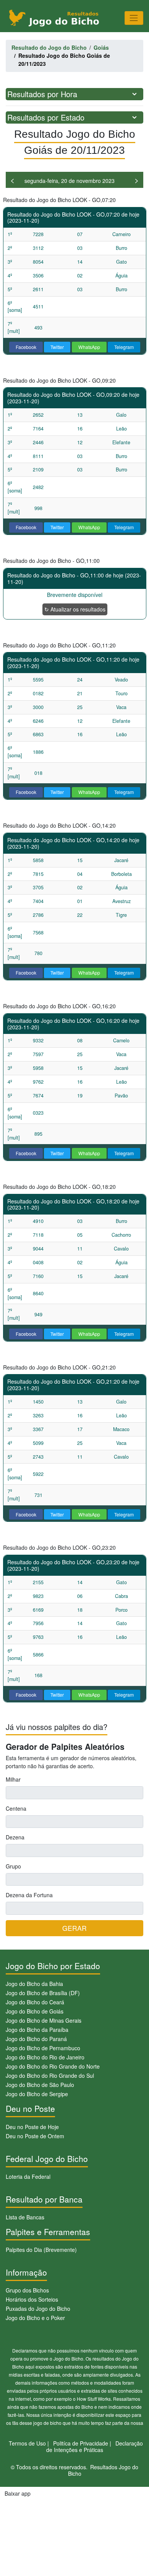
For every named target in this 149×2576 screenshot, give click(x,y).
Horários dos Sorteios (32, 2299)
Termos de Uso (27, 2443)
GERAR (74, 1928)
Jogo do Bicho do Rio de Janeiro (45, 2057)
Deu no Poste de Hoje (32, 2127)
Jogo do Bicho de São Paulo (40, 2085)
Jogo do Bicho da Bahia (34, 1984)
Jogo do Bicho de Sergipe (37, 2094)
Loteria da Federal (28, 2177)
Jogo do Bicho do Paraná (36, 2039)
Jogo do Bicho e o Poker (35, 2318)
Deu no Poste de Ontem (35, 2136)
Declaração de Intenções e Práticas (95, 2446)
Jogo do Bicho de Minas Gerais (44, 2020)
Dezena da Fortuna (29, 1895)
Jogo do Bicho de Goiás (35, 2011)
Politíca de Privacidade (81, 2443)
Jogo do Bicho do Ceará (35, 2002)
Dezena (15, 1837)
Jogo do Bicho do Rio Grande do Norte (53, 2066)
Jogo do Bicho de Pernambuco (43, 2048)
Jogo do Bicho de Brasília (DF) (43, 1993)
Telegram (124, 347)
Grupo (13, 1866)
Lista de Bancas (25, 2217)
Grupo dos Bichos (27, 2290)
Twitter (57, 347)
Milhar (13, 1779)
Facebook (26, 347)
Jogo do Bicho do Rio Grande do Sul (50, 2075)
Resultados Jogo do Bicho (103, 2470)
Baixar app (18, 2493)
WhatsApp (89, 347)
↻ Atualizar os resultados (75, 609)
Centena (16, 1808)
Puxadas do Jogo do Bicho (38, 2309)
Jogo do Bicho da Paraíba (37, 2030)
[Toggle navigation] (134, 18)
